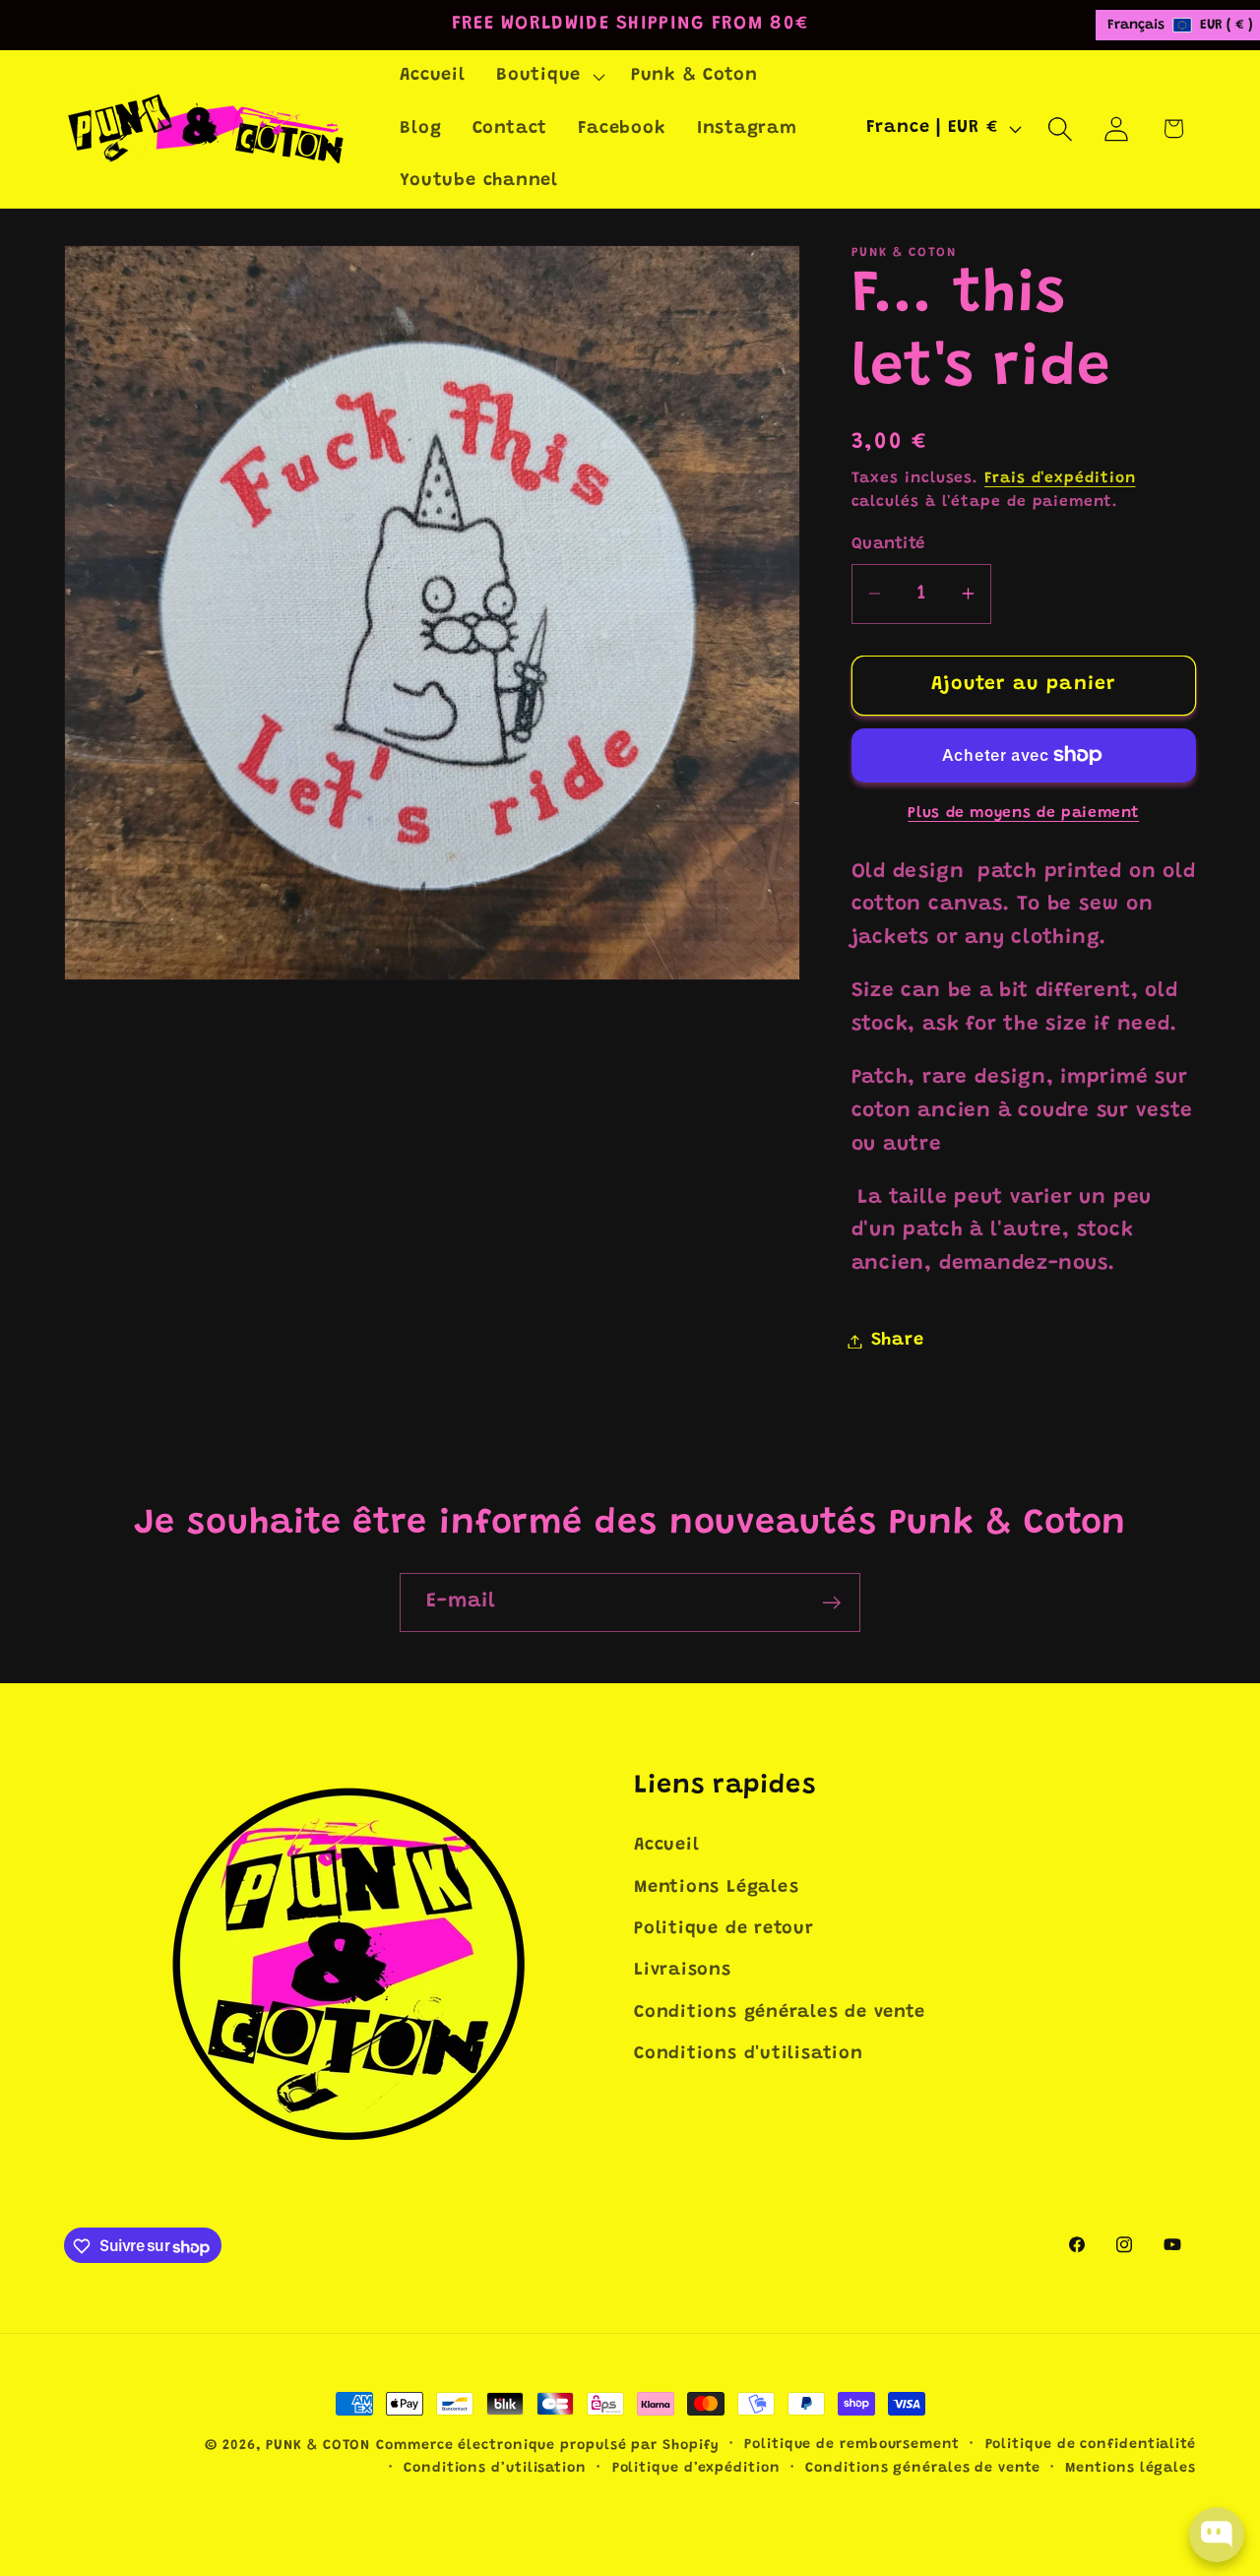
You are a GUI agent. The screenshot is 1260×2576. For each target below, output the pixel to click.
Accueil (666, 1846)
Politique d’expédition (696, 2469)
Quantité (888, 544)
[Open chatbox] (1217, 2535)
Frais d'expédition (1060, 478)
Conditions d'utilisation (749, 2054)
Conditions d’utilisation (495, 2469)
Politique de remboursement (852, 2445)
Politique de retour (724, 1929)
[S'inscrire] (831, 1603)
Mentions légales (1131, 2469)
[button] (548, 77)
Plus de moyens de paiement (1023, 813)
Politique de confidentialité (1091, 2445)
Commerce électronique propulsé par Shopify (547, 2446)
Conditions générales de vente (780, 2013)
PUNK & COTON (318, 2446)
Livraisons (683, 1972)
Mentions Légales (716, 1888)
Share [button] (898, 1341)
